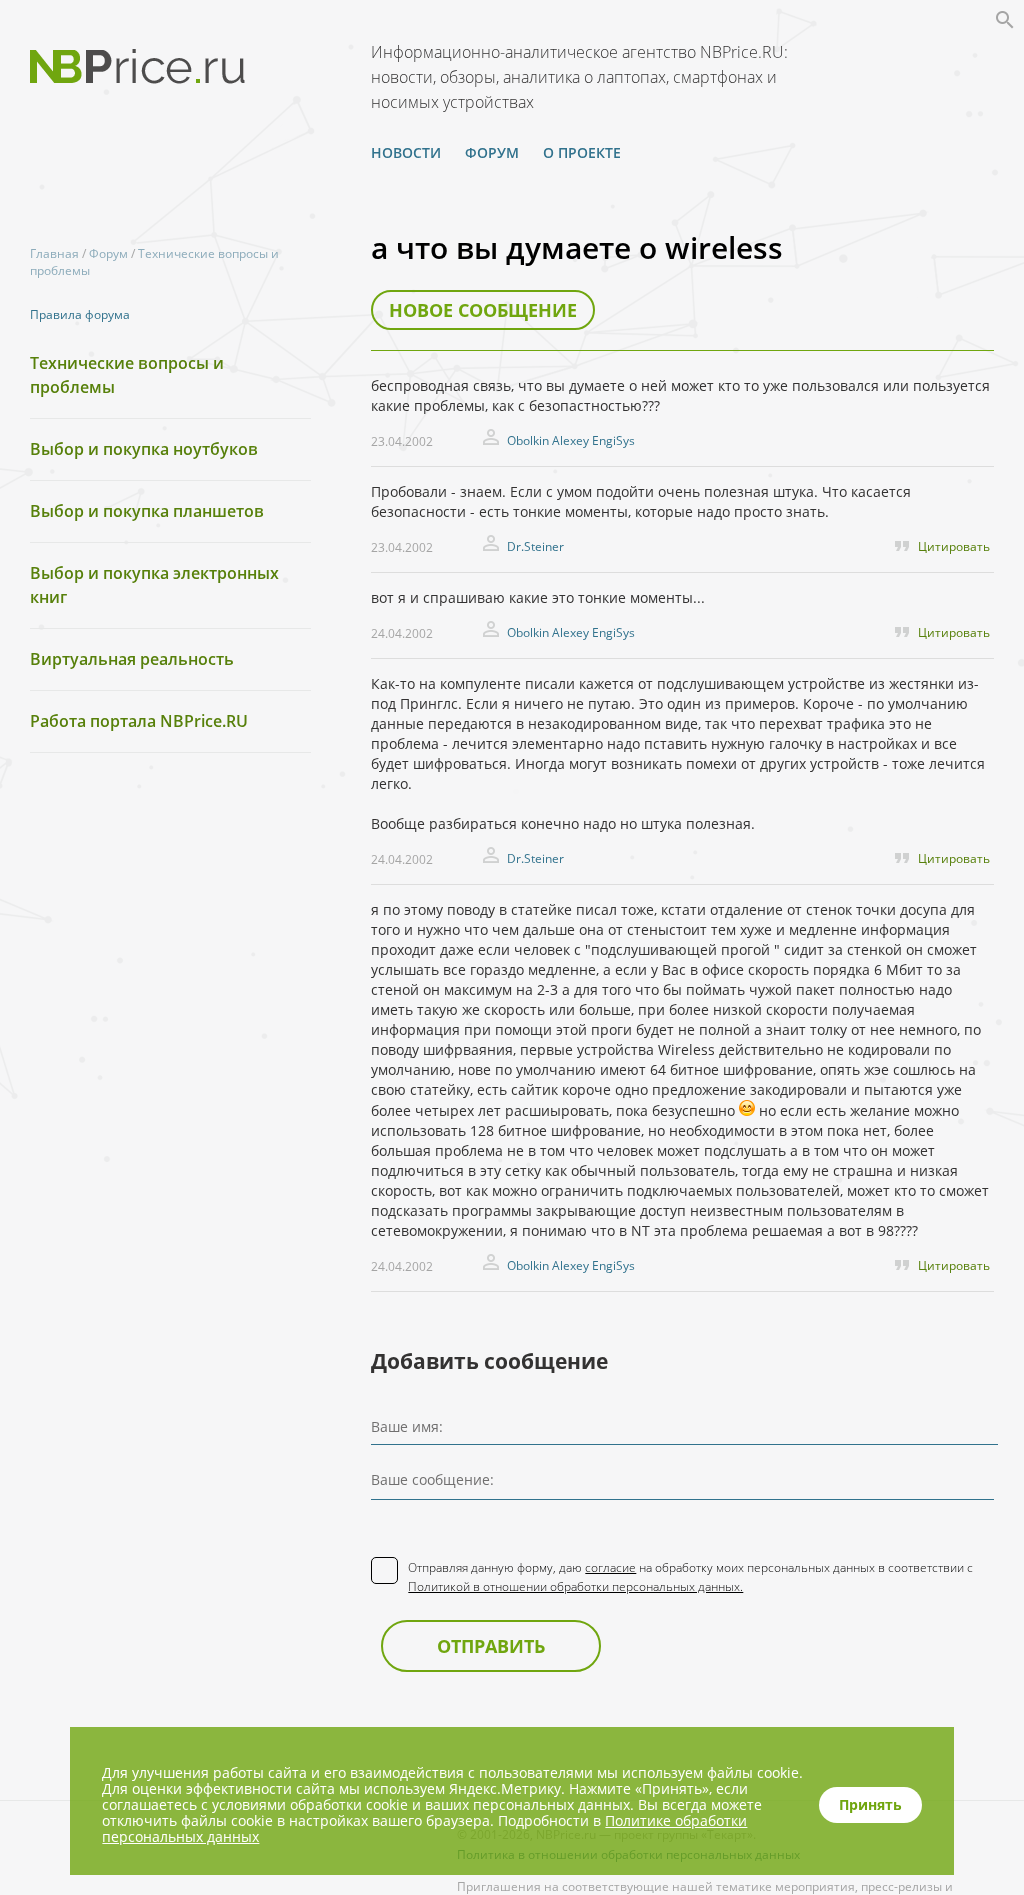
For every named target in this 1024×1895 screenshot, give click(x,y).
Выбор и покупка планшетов (147, 511)
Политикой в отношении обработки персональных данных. (575, 1586)
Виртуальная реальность (132, 659)
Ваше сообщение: (432, 1479)
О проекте (582, 152)
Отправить (491, 1646)
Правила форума (80, 314)
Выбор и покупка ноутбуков (144, 449)
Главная (54, 253)
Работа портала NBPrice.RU (139, 721)
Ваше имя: (407, 1426)
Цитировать (954, 546)
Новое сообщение (483, 310)
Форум (492, 152)
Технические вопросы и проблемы (127, 375)
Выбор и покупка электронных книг (154, 585)
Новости (406, 152)
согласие (610, 1567)
